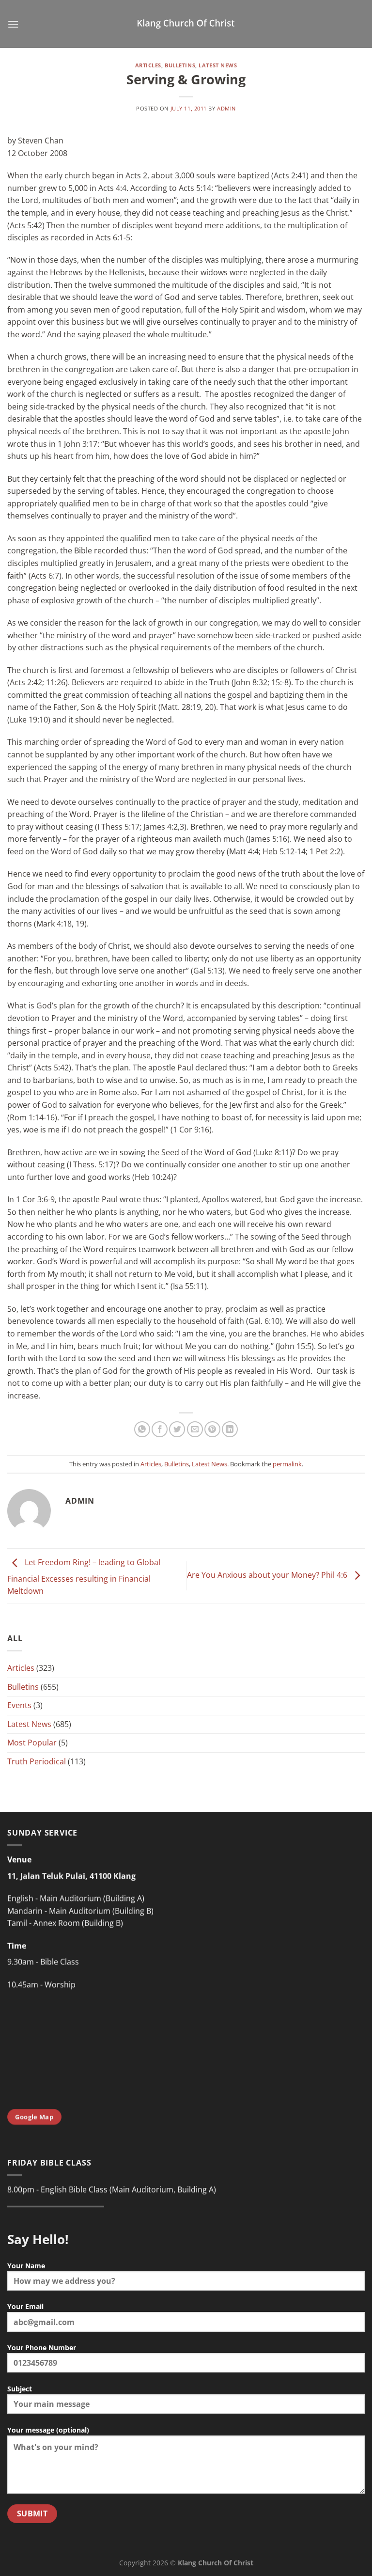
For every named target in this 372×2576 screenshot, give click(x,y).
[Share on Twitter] (177, 1429)
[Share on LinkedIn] (230, 1429)
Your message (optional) (48, 2430)
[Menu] (13, 24)
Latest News (218, 65)
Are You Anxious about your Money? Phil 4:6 (268, 1575)
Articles (148, 65)
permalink (287, 1464)
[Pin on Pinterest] (212, 1429)
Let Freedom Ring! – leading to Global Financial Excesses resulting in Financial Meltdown (84, 1577)
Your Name (26, 2266)
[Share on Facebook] (160, 1429)
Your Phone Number (42, 2348)
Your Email (25, 2306)
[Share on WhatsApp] (142, 1429)
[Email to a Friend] (195, 1429)
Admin (226, 108)
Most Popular (32, 1743)
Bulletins (180, 65)
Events (19, 1705)
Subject (20, 2389)
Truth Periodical (37, 1761)
